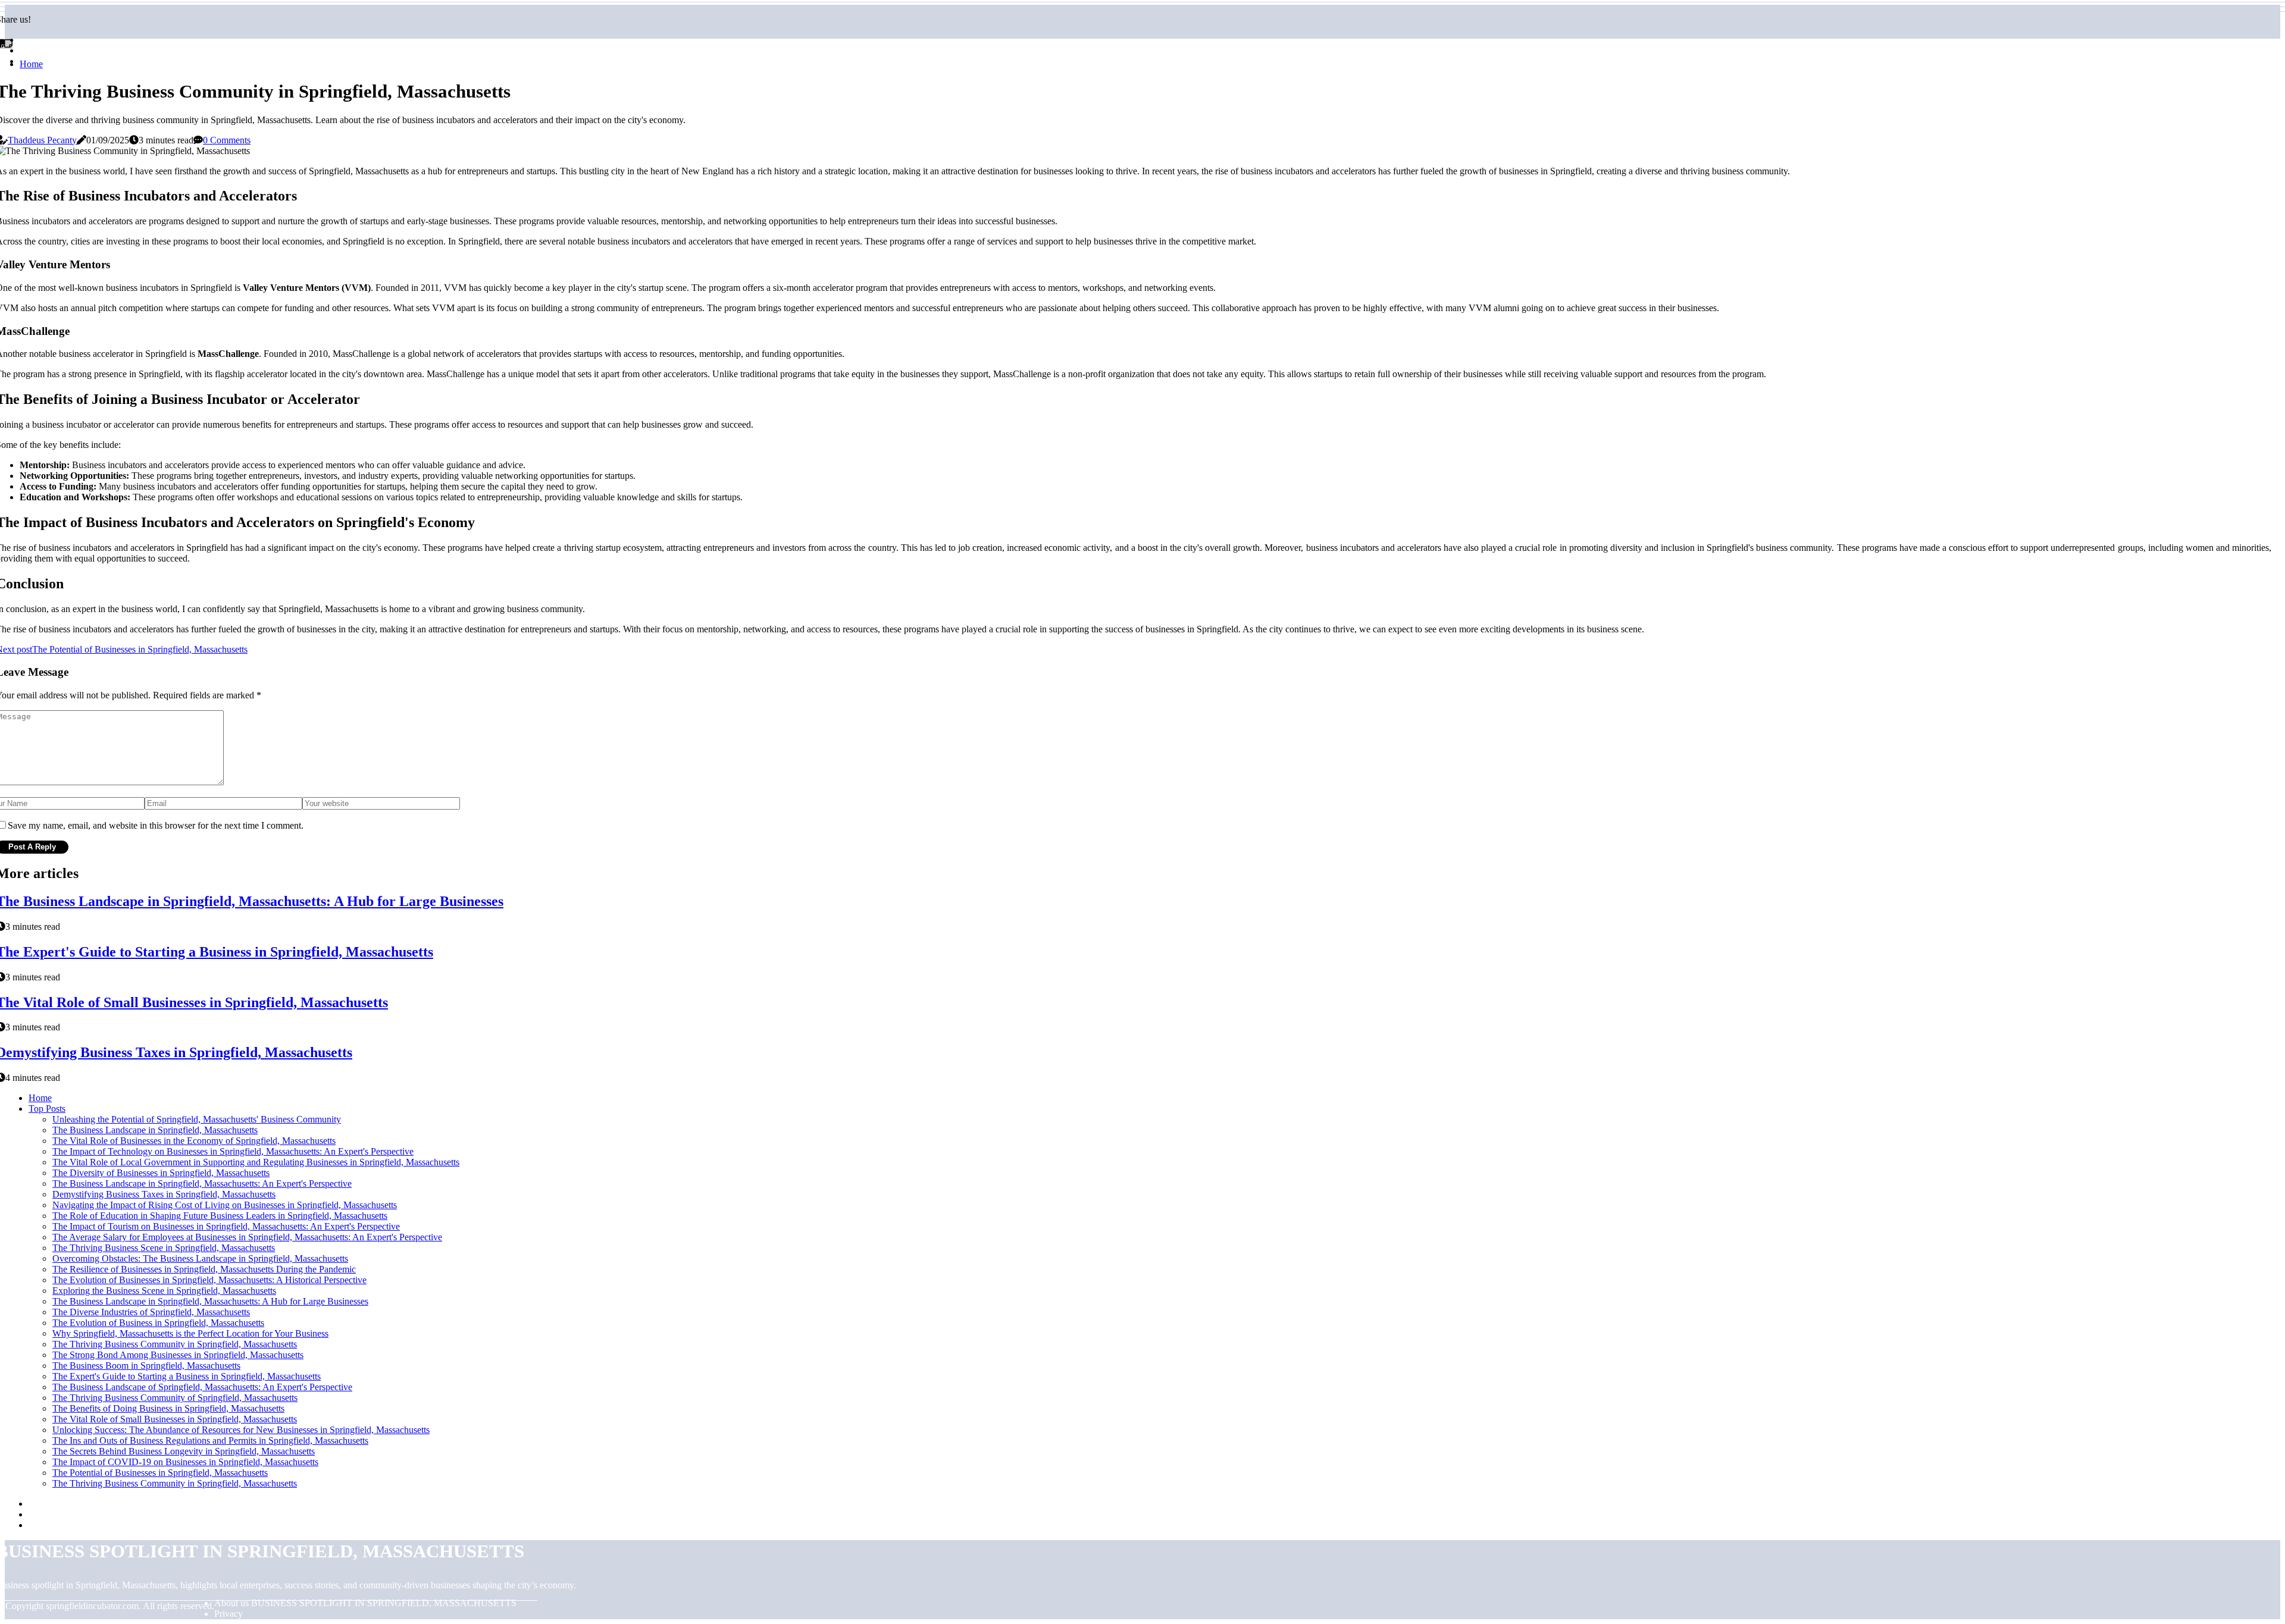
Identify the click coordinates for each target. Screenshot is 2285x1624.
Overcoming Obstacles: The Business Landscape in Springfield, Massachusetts (200, 1258)
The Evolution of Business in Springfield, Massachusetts (158, 1323)
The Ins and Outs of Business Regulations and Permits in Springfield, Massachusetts (210, 1440)
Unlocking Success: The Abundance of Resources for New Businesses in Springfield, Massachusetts (241, 1430)
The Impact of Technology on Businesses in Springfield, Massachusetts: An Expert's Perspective (233, 1151)
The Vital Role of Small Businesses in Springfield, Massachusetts (175, 1419)
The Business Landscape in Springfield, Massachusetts (155, 1130)
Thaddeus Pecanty (42, 140)
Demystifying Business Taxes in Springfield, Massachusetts (164, 1194)
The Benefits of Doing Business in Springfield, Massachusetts (168, 1408)
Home (31, 64)
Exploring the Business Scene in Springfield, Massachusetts (164, 1291)
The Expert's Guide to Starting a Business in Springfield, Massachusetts (187, 1376)
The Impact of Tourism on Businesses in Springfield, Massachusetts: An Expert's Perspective (226, 1226)
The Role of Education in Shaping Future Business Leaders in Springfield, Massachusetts (220, 1216)
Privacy (228, 1614)
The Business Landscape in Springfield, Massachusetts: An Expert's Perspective (202, 1183)
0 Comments (227, 140)
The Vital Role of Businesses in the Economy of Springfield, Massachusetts (194, 1141)
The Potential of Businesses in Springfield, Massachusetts (160, 1473)
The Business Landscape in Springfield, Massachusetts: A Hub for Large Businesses (210, 1301)
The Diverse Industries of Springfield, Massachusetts (151, 1312)
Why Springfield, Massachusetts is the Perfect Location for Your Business (190, 1333)
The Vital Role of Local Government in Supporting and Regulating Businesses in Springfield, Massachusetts (256, 1162)
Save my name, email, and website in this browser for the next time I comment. (156, 825)
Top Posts (47, 1109)
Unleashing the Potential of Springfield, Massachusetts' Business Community (197, 1119)
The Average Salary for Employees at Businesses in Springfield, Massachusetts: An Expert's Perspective (247, 1237)
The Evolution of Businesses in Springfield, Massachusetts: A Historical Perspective (209, 1280)
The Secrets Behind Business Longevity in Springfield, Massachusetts (184, 1451)
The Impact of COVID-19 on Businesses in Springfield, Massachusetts (185, 1462)
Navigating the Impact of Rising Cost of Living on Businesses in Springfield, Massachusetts (225, 1205)
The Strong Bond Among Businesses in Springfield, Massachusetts (178, 1355)
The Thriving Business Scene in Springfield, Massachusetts (164, 1248)
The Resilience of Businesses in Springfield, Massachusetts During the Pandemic (204, 1269)
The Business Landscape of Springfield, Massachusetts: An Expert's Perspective (202, 1387)
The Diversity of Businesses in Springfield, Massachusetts (161, 1173)
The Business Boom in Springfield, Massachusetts (146, 1366)
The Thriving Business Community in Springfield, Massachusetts (175, 1344)
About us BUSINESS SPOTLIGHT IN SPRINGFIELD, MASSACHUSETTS (365, 1603)
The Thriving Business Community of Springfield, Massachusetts (175, 1398)
